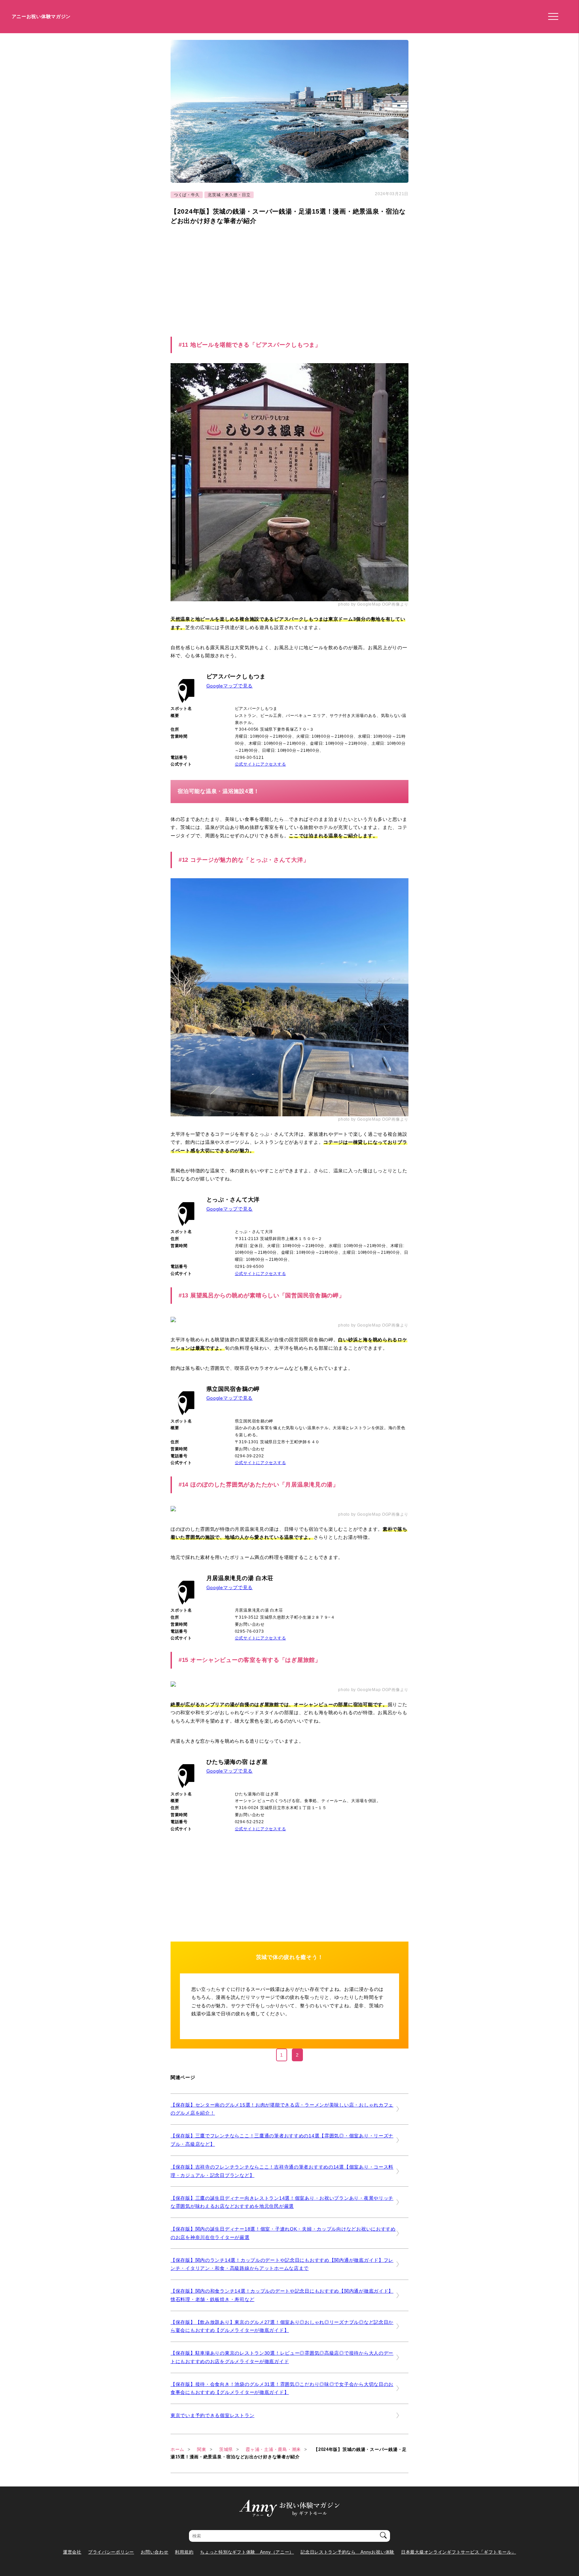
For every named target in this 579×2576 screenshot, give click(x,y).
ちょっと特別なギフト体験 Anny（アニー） (247, 2552)
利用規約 (184, 2552)
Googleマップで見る (230, 686)
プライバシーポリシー (111, 2552)
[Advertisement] (227, 280)
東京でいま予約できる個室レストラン (212, 2415)
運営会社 (72, 2552)
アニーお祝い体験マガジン (41, 16)
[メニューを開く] (551, 17)
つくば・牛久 (187, 195)
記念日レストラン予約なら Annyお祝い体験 (347, 2552)
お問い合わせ (154, 2552)
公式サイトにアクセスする (261, 764)
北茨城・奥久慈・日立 (229, 195)
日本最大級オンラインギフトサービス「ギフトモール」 (459, 2552)
